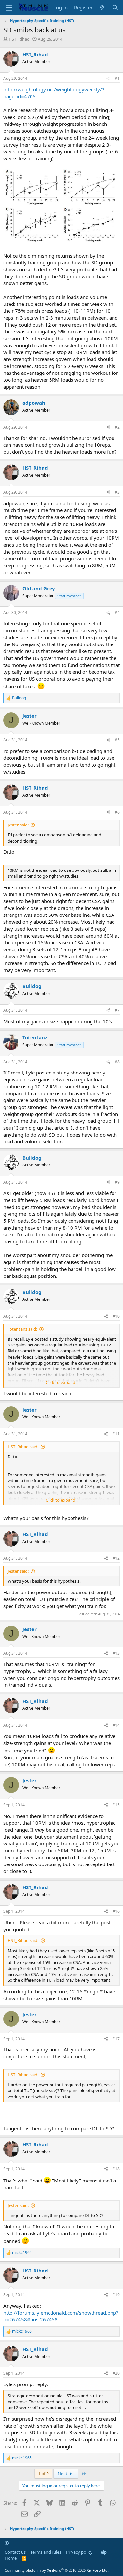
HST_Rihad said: (23, 1447)
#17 (116, 2039)
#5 (117, 740)
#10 (116, 1316)
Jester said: (18, 825)
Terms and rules (46, 2552)
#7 (117, 1010)
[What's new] (102, 7)
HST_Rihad (19, 39)
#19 (116, 2295)
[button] (7, 2543)
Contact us (15, 2552)
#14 (116, 1725)
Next (63, 2474)
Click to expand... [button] (62, 1382)
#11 (116, 1434)
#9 (117, 1182)
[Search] (115, 7)
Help (102, 2552)
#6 (117, 812)
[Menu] (9, 8)
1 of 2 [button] (43, 2474)
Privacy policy (79, 2552)
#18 (116, 2169)
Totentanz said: (22, 1329)
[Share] (108, 79)
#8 (117, 1062)
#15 (116, 1805)
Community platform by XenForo (57, 2570)
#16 (116, 1911)
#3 (117, 492)
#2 (117, 427)
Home (11, 2558)
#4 (117, 612)
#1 (117, 78)
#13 (116, 1653)
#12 (116, 1558)
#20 (116, 2373)
